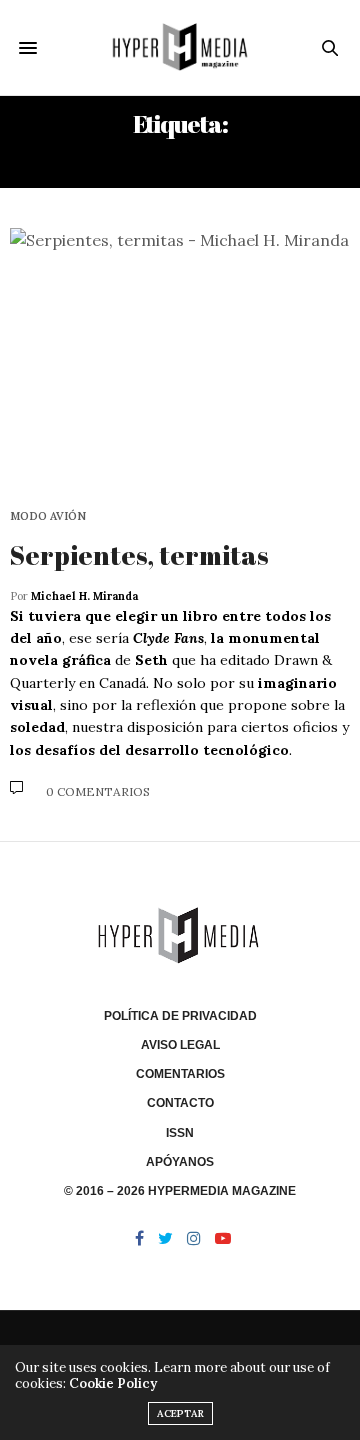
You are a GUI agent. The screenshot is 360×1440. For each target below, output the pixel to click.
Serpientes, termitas (139, 555)
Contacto (180, 1103)
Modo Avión (48, 516)
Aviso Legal (180, 1045)
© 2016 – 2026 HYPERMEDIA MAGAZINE (180, 1191)
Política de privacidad (180, 1016)
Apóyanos (180, 1162)
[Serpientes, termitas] (180, 356)
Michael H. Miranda (84, 596)
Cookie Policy (113, 1383)
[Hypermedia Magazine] (180, 47)
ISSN (180, 1133)
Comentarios (180, 1074)
